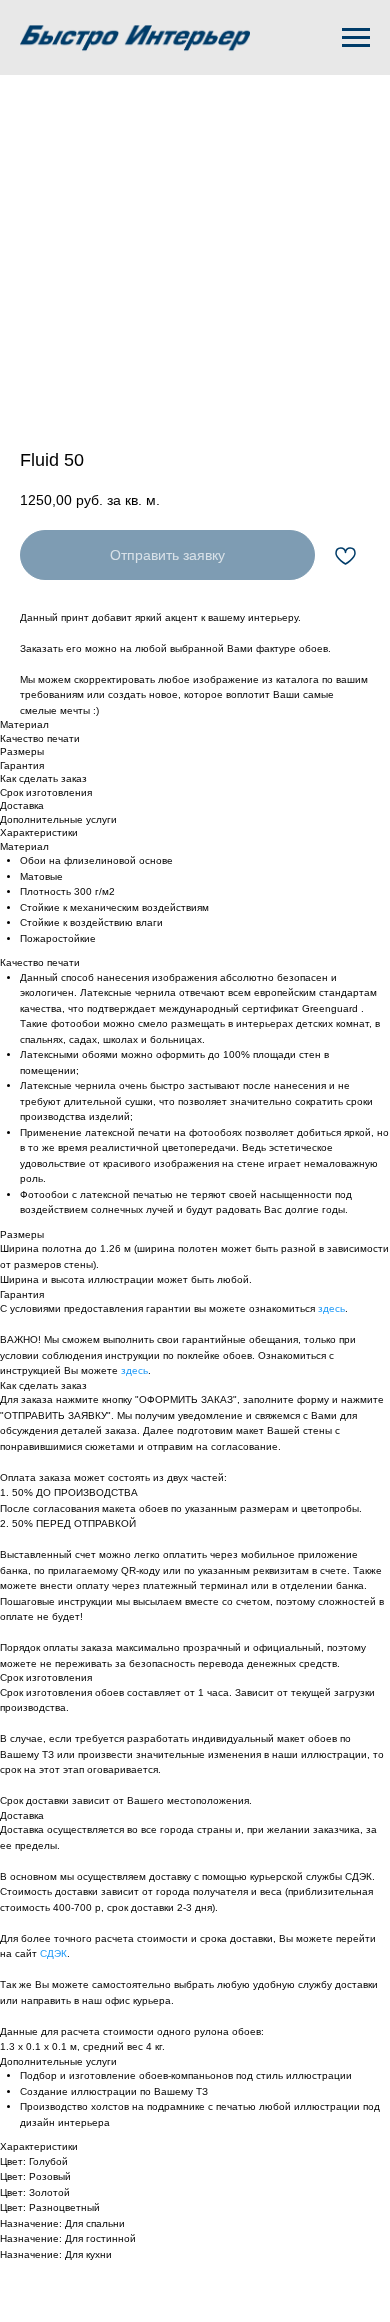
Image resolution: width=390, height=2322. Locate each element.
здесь (331, 1308)
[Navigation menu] (356, 38)
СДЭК (53, 1953)
